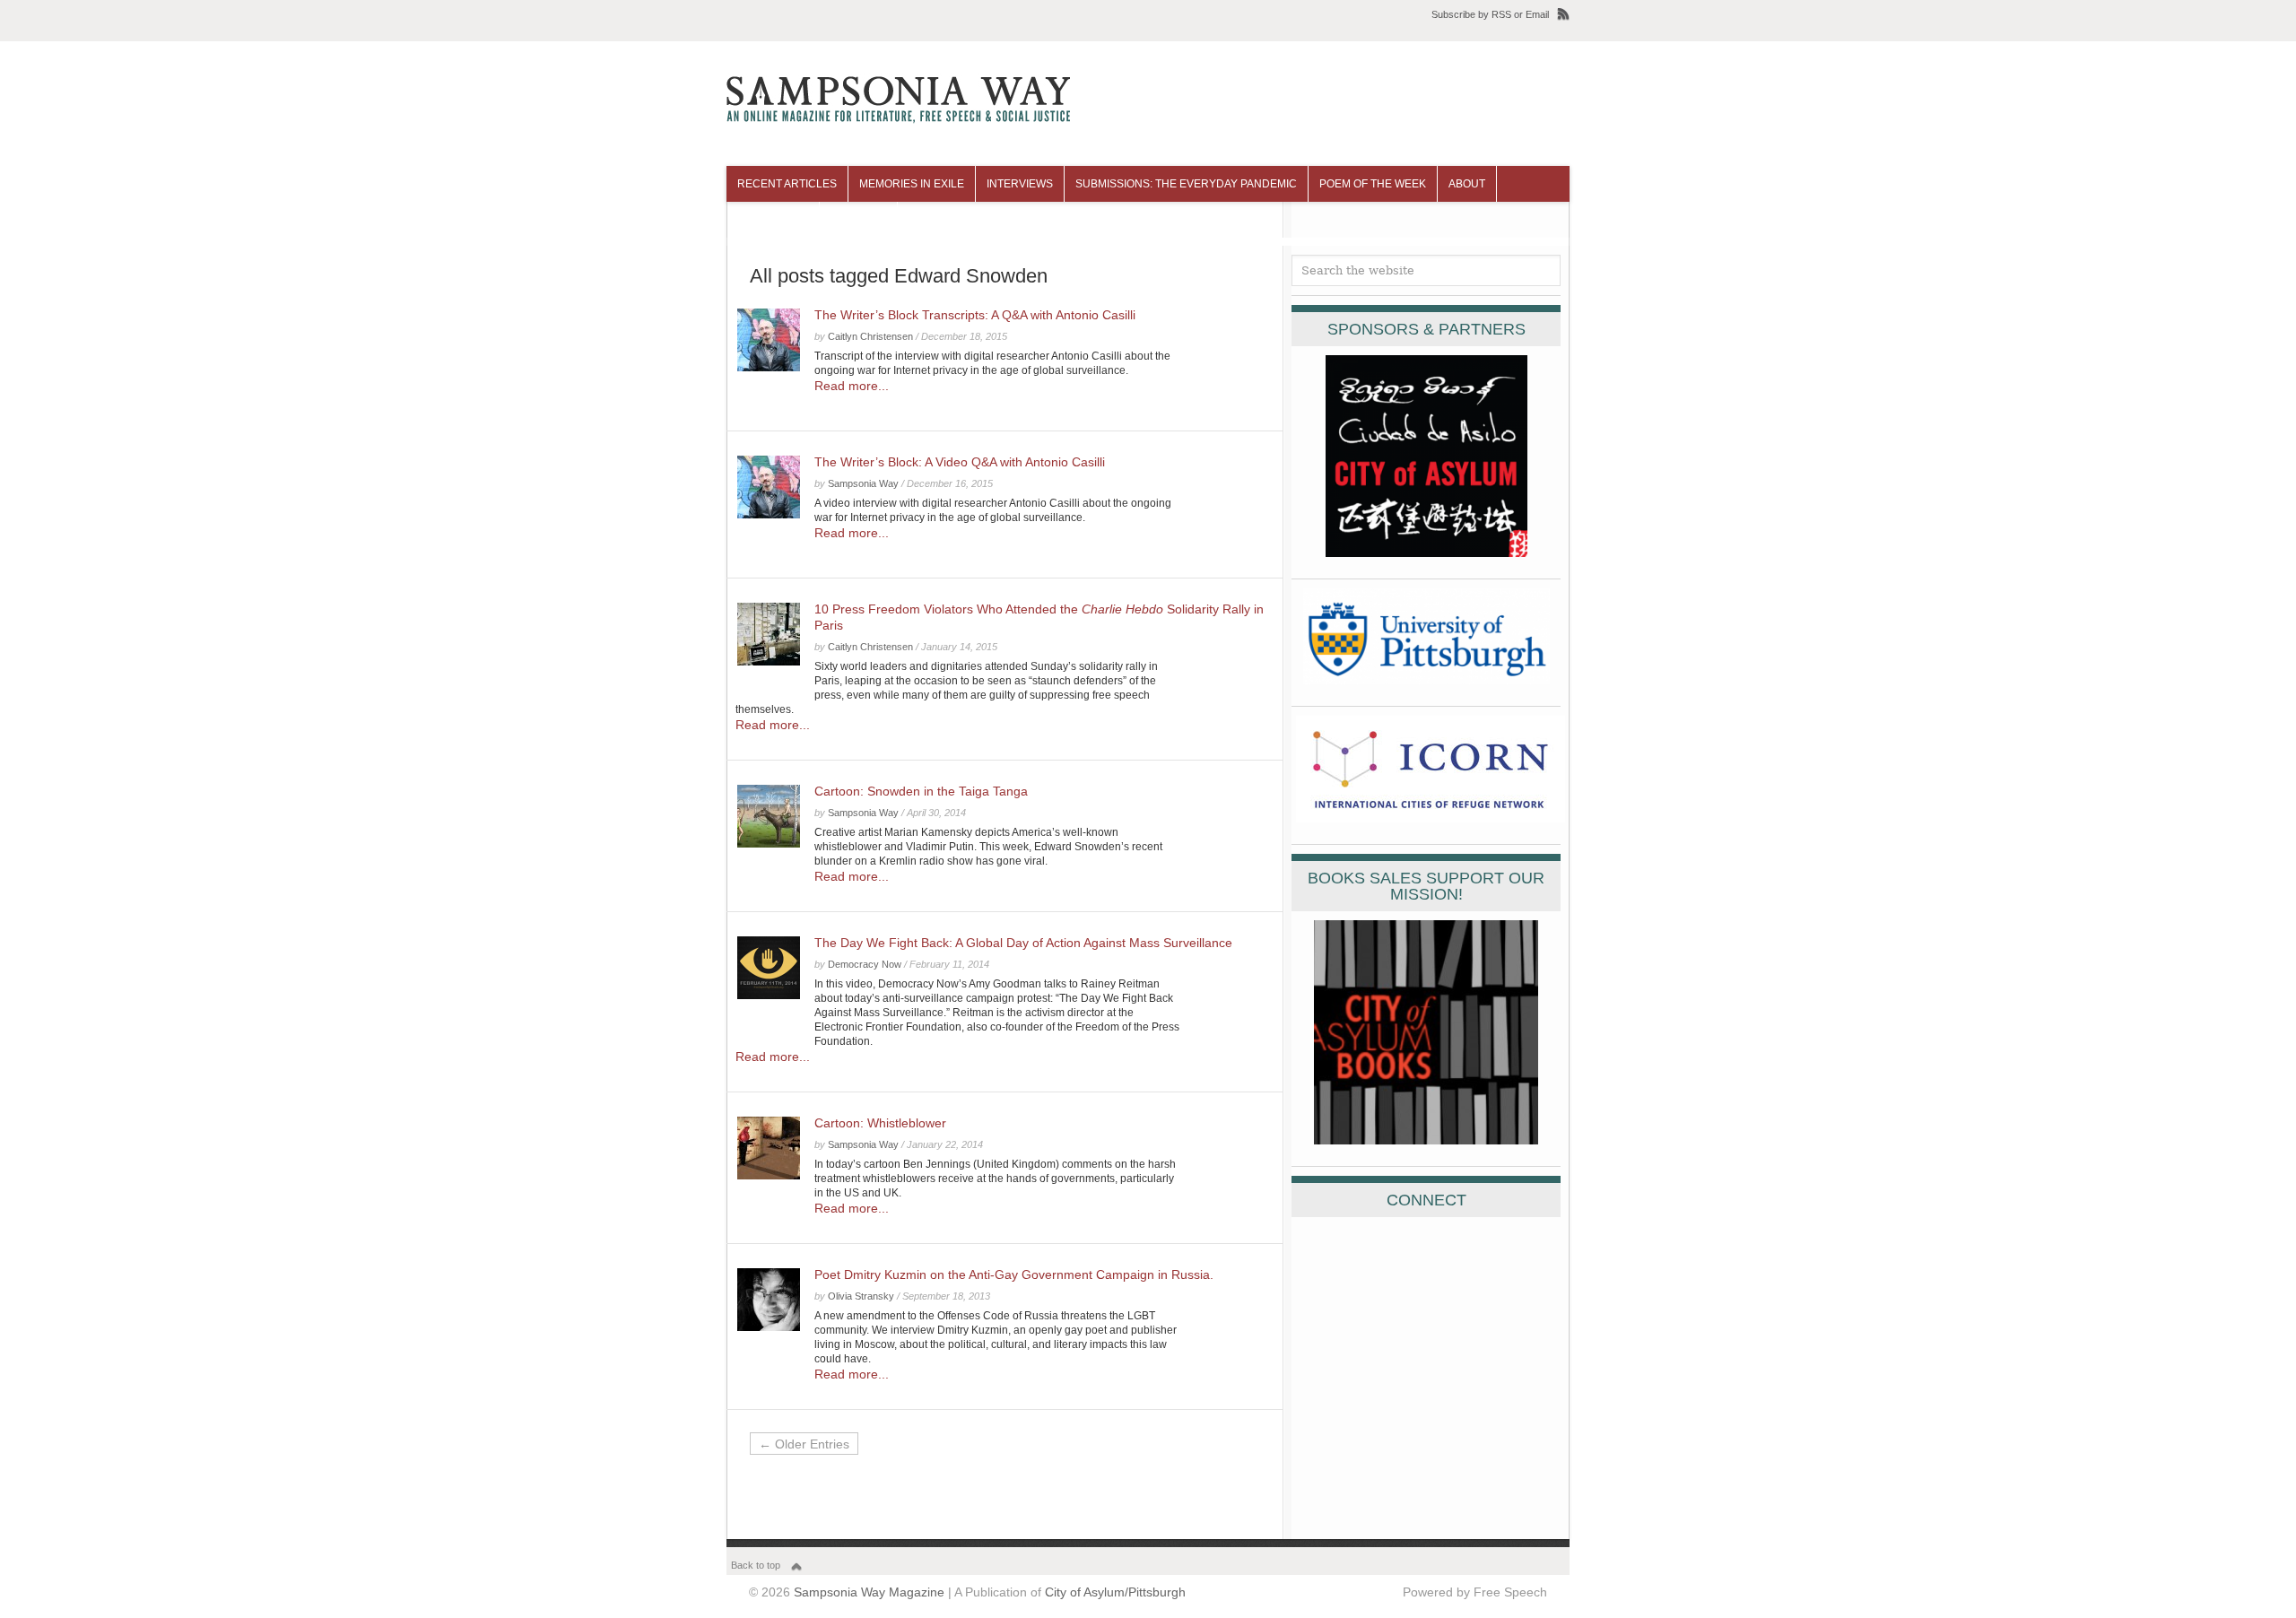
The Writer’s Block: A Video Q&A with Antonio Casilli (960, 462)
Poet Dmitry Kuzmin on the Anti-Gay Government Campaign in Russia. (1014, 1274)
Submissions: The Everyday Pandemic (1186, 184)
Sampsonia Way (863, 483)
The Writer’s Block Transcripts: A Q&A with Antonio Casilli (975, 315)
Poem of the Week (1373, 184)
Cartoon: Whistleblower (880, 1123)
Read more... (852, 386)
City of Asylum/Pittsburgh (1115, 1592)
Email (1537, 14)
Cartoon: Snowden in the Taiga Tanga (921, 791)
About (1467, 184)
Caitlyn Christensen (870, 336)
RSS (1501, 14)
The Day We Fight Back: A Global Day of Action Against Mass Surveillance (1023, 943)
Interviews (1020, 184)
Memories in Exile (912, 184)
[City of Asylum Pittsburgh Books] (1426, 1140)
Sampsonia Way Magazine (869, 1592)
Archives (858, 220)
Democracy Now (865, 964)
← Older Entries (804, 1444)
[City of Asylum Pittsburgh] (1426, 552)
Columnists (773, 220)
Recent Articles (787, 184)
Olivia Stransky (861, 1296)
